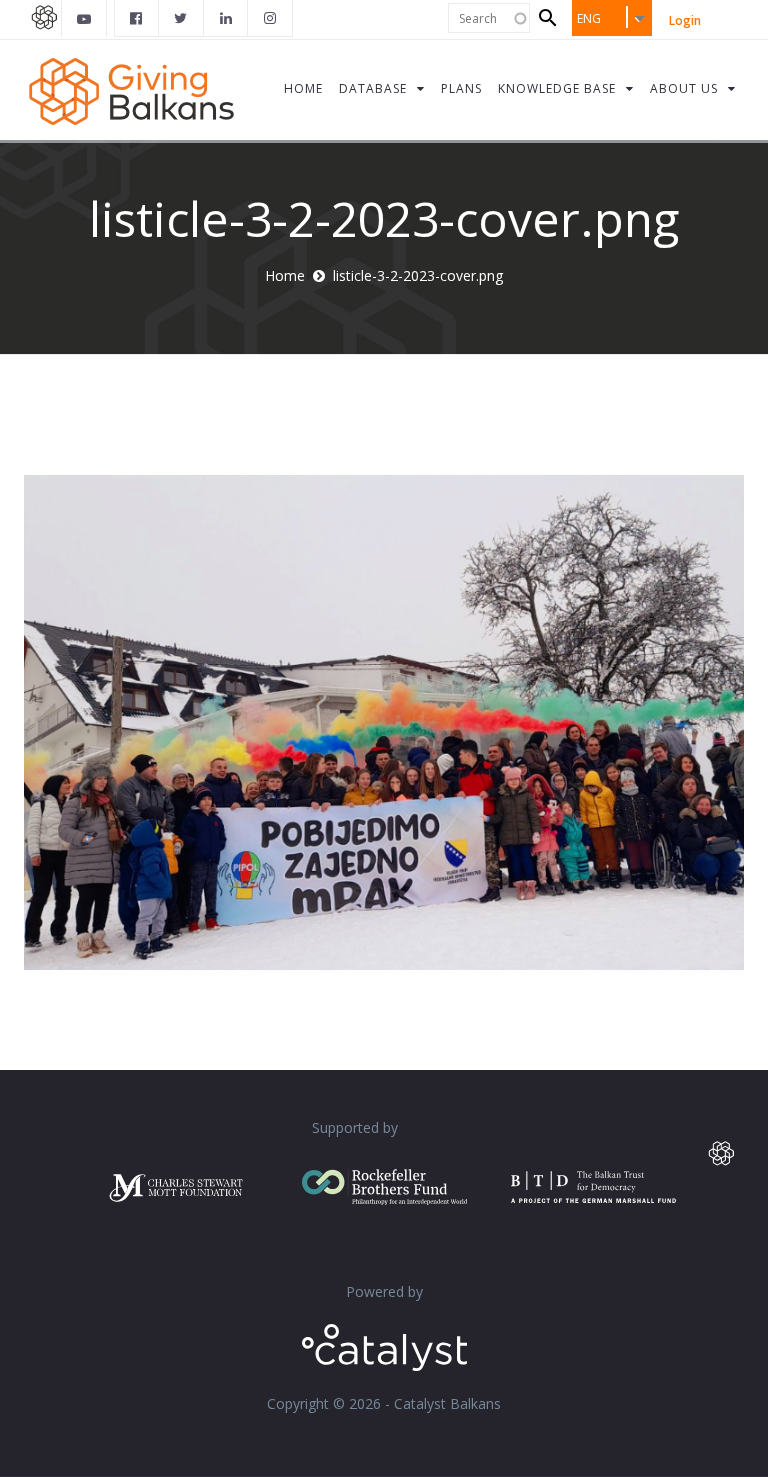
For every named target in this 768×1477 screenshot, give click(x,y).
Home (285, 275)
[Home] (131, 89)
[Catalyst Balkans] (137, 18)
